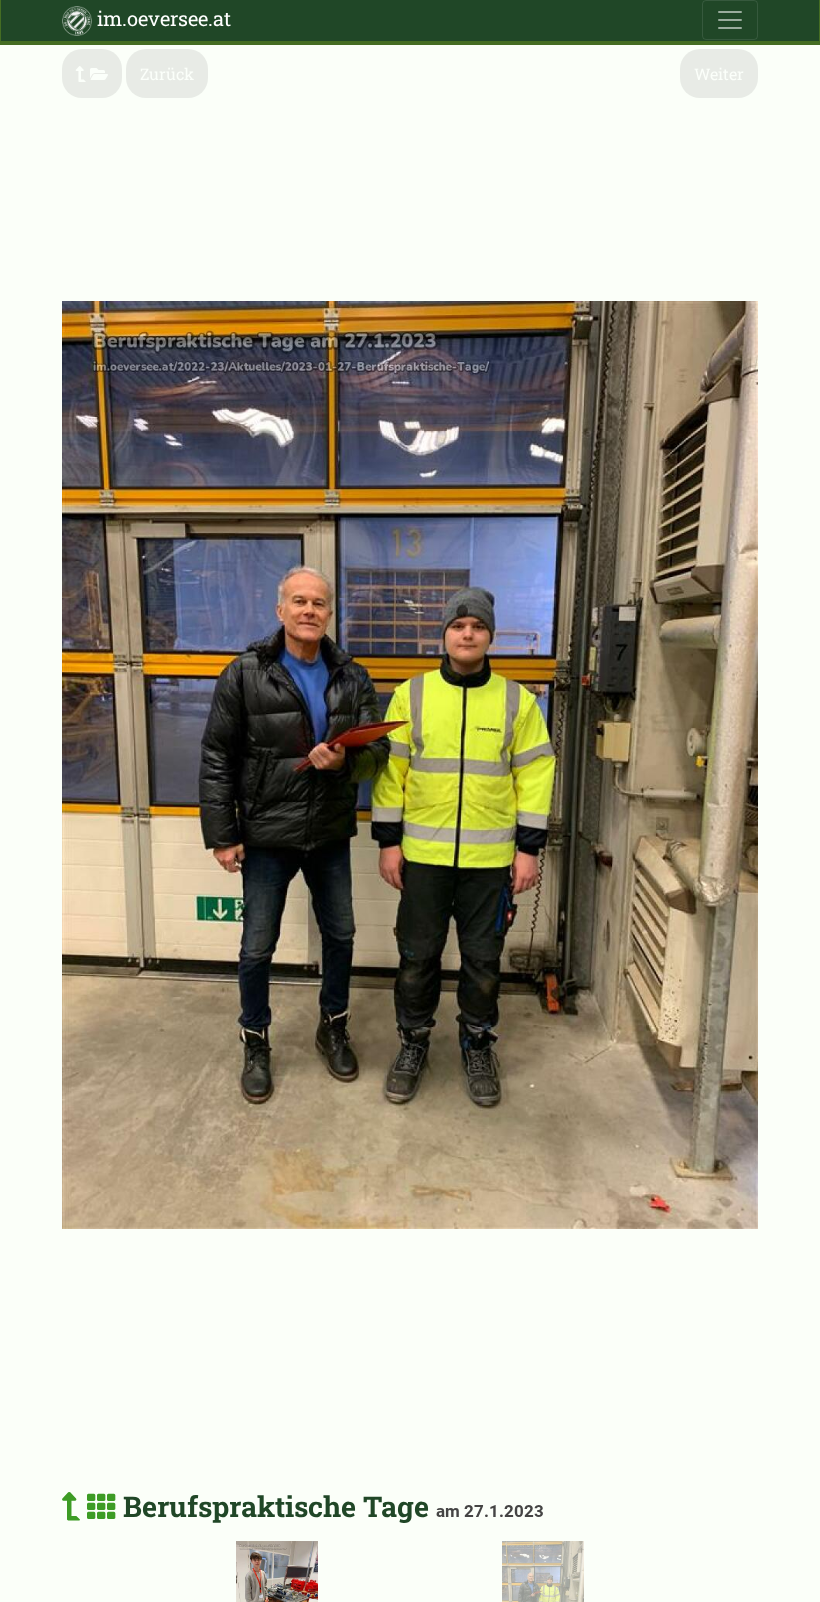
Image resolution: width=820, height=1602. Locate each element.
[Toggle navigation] (730, 20)
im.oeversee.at (161, 18)
